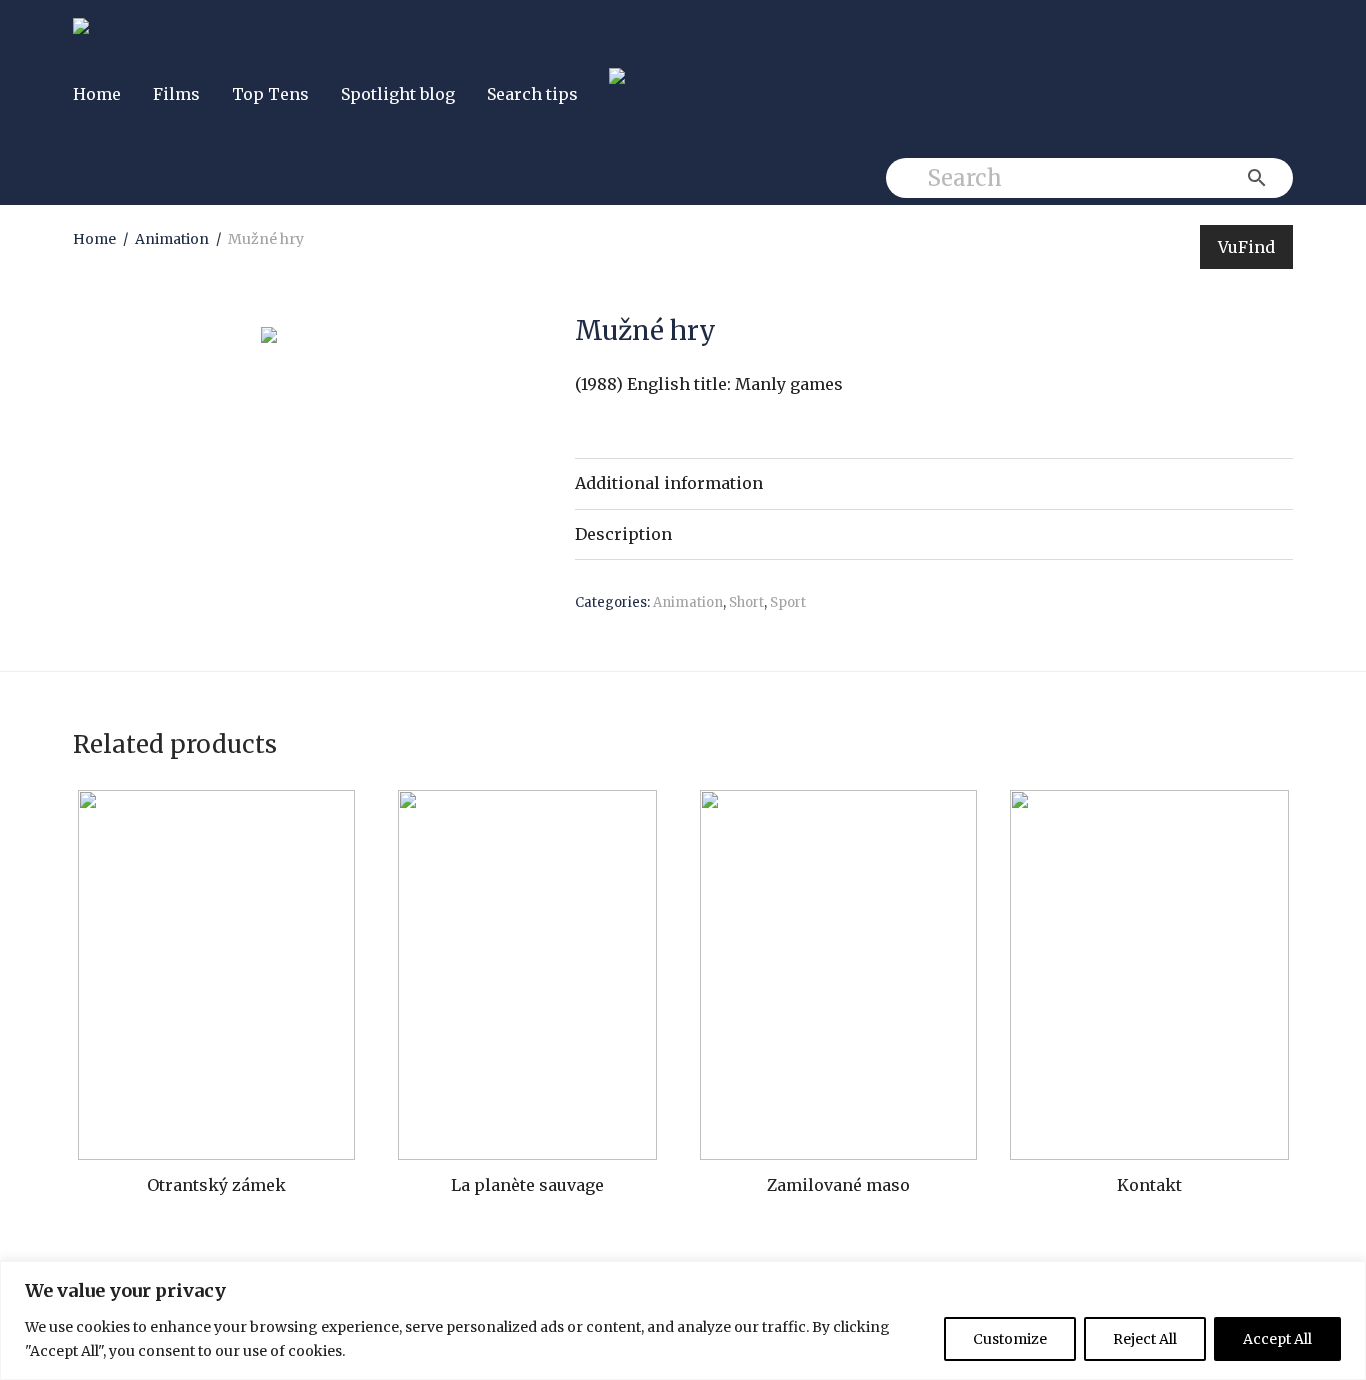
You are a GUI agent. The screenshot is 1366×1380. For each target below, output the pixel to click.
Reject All (1145, 1339)
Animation (172, 239)
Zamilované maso (838, 1185)
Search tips (532, 94)
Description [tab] (623, 534)
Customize (1010, 1339)
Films (176, 94)
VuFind (1246, 247)
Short (746, 602)
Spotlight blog (398, 94)
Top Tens (270, 94)
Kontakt (1149, 1185)
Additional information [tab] (669, 483)
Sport (788, 602)
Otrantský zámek (216, 1185)
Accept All (1277, 1339)
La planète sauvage (527, 1185)
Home (97, 94)
